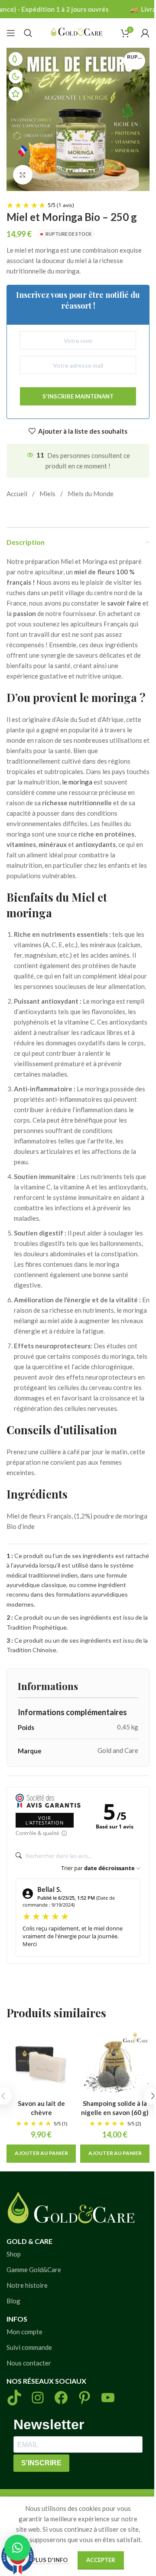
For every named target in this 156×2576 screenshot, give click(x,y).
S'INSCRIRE (41, 2463)
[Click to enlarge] (23, 175)
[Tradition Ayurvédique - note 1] (16, 59)
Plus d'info (50, 2560)
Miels (47, 494)
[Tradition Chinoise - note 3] (16, 94)
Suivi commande (29, 2347)
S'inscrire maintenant (78, 396)
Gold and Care (118, 1750)
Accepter (101, 2560)
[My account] (145, 33)
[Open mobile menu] (11, 33)
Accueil (17, 494)
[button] (41, 2154)
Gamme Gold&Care (34, 2270)
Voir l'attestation (45, 1820)
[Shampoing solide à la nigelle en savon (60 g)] (115, 2064)
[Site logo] (77, 32)
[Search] (28, 33)
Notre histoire (27, 2285)
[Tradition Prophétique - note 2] (16, 76)
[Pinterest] (84, 2398)
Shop (14, 2254)
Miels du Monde (91, 494)
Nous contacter (29, 2363)
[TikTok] (14, 2398)
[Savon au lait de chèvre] (41, 2064)
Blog (13, 2301)
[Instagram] (38, 2398)
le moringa (77, 782)
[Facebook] (61, 2398)
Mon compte (24, 2332)
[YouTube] (108, 2398)
